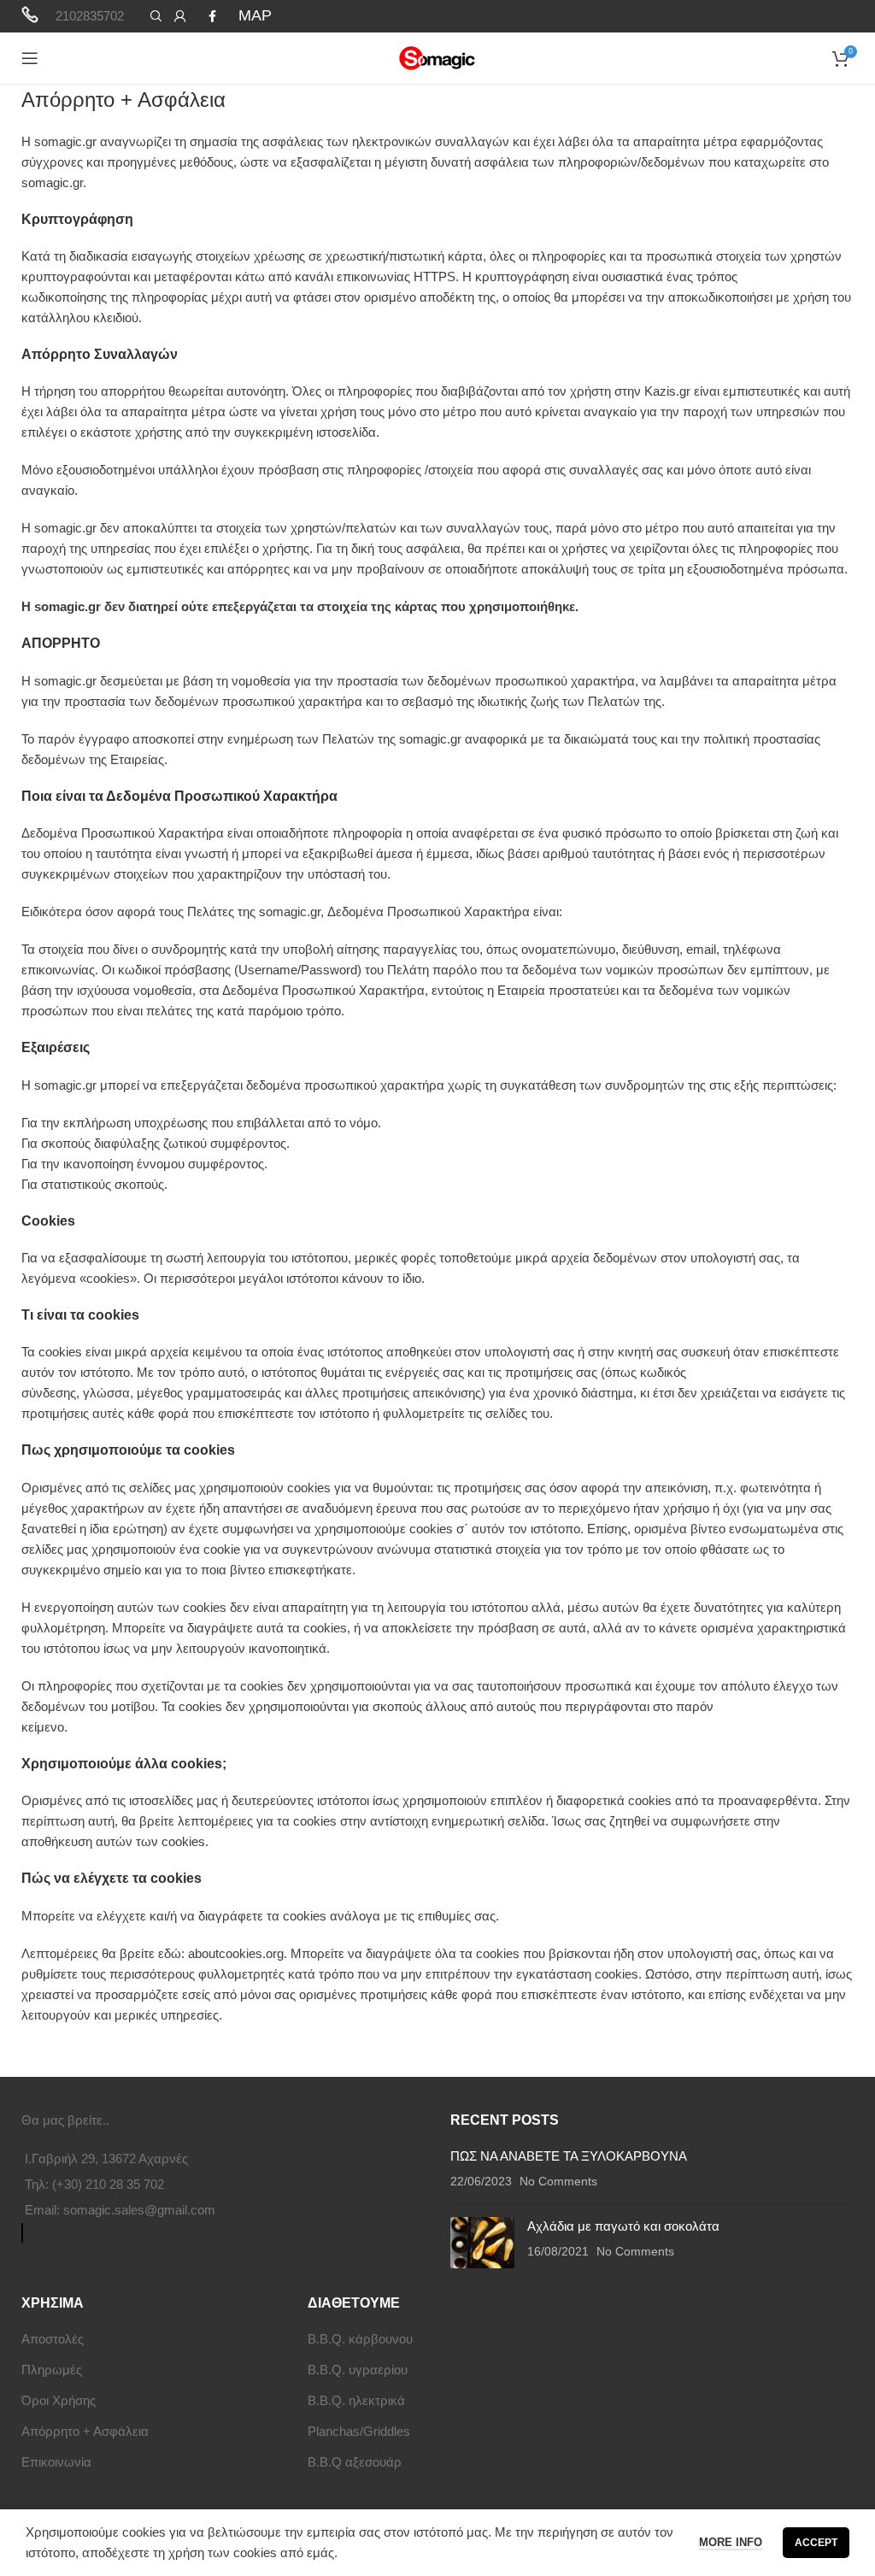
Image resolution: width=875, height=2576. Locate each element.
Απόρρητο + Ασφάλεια (85, 2431)
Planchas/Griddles (359, 2431)
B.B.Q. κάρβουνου (360, 2339)
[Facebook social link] (212, 16)
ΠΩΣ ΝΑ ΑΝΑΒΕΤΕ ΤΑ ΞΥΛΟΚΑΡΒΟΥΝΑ (569, 2156)
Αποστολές (53, 2339)
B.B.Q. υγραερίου (358, 2370)
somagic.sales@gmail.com (139, 2210)
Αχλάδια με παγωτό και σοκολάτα (623, 2226)
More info (731, 2542)
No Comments (558, 2182)
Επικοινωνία (56, 2462)
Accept (816, 2543)
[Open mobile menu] (30, 58)
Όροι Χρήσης (59, 2400)
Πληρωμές (52, 2370)
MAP (255, 15)
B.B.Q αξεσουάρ (355, 2462)
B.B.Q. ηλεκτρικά (356, 2400)
